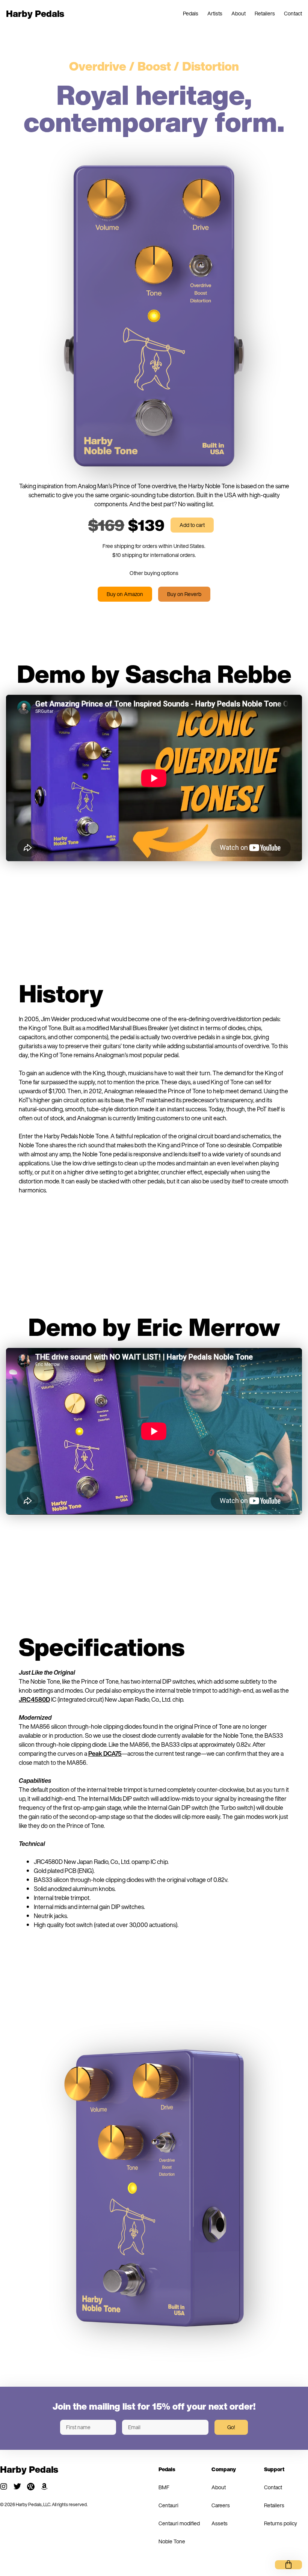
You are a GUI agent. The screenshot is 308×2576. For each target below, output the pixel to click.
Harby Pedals (35, 14)
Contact (293, 13)
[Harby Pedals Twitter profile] (17, 2487)
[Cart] (288, 2565)
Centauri (168, 2505)
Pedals (191, 13)
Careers (221, 2505)
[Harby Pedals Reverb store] (31, 2487)
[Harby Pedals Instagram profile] (4, 2487)
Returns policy (281, 2523)
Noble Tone (172, 2541)
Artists (215, 13)
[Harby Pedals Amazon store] (44, 2487)
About (239, 13)
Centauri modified (179, 2523)
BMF (164, 2487)
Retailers (265, 13)
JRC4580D (34, 1699)
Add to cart (192, 525)
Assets (220, 2523)
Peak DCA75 (105, 1754)
